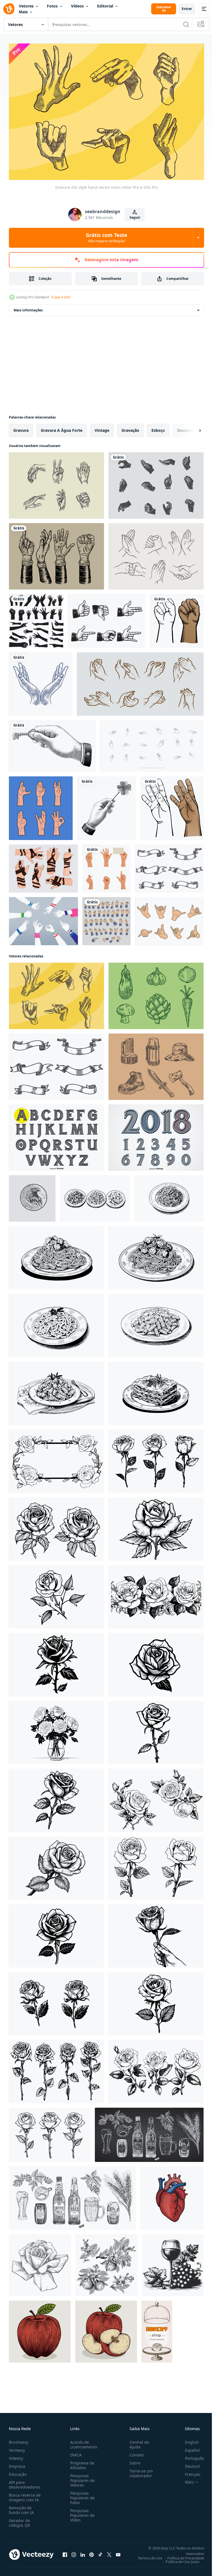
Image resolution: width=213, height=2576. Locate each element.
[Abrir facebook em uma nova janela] (65, 2552)
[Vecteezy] (9, 9)
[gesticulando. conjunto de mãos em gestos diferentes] (106, 865)
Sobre (133, 2460)
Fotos (52, 6)
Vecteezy (17, 2447)
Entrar (187, 9)
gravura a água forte (62, 427)
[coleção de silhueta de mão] (36, 618)
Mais (23, 12)
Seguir (135, 217)
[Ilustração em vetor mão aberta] (172, 805)
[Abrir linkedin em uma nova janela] (83, 2552)
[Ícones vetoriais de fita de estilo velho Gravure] (169, 865)
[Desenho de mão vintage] (56, 553)
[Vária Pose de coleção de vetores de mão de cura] (41, 805)
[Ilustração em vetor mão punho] (177, 618)
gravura (21, 427)
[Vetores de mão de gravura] (107, 618)
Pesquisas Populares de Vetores (81, 2478)
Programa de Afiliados (81, 2463)
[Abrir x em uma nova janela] (109, 2552)
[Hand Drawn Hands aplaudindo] (140, 681)
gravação (130, 427)
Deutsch (188, 2463)
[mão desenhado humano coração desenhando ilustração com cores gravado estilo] (172, 2195)
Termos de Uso (146, 2555)
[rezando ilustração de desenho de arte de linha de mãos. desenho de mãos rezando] (41, 681)
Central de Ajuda (137, 2442)
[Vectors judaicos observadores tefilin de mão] (43, 865)
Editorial (105, 6)
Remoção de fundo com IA (21, 2507)
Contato (135, 2452)
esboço (158, 427)
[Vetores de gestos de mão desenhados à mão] (156, 553)
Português (190, 2455)
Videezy (16, 2455)
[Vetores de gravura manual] (56, 482)
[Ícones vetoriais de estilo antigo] (156, 1064)
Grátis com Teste (106, 237)
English (188, 2439)
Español (188, 2447)
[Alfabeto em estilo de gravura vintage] (56, 1135)
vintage (102, 427)
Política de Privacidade (182, 2555)
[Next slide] (191, 427)
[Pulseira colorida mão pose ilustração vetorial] (43, 918)
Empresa (17, 2463)
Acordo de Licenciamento (83, 2442)
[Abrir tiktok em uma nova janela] (100, 2552)
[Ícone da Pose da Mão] (156, 482)
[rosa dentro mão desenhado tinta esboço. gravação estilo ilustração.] (156, 1933)
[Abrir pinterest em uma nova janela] (92, 2552)
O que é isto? (61, 297)
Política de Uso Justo (178, 2559)
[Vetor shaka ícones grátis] (169, 918)
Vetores (26, 6)
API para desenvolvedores (25, 2482)
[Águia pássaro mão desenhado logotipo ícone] (32, 1195)
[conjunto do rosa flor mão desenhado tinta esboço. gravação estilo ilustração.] (156, 1458)
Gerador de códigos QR (19, 2520)
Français (189, 2472)
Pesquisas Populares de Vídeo (81, 2512)
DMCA (75, 2452)
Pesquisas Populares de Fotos (81, 2495)
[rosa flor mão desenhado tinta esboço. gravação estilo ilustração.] (156, 1526)
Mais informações (28, 307)
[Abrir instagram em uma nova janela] (74, 2552)
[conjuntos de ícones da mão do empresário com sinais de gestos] (106, 918)
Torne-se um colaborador (139, 2471)
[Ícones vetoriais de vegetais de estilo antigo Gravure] (156, 993)
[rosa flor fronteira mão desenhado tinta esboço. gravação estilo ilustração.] (56, 1458)
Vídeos (77, 6)
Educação (18, 2472)
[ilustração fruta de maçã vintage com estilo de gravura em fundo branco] (106, 2329)
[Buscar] (186, 24)
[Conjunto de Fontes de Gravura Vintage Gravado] (156, 1135)
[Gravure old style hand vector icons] (56, 993)
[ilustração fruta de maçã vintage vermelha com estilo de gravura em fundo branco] (40, 2329)
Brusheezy (19, 2439)
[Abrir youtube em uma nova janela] (118, 2552)
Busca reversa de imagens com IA (25, 2495)
